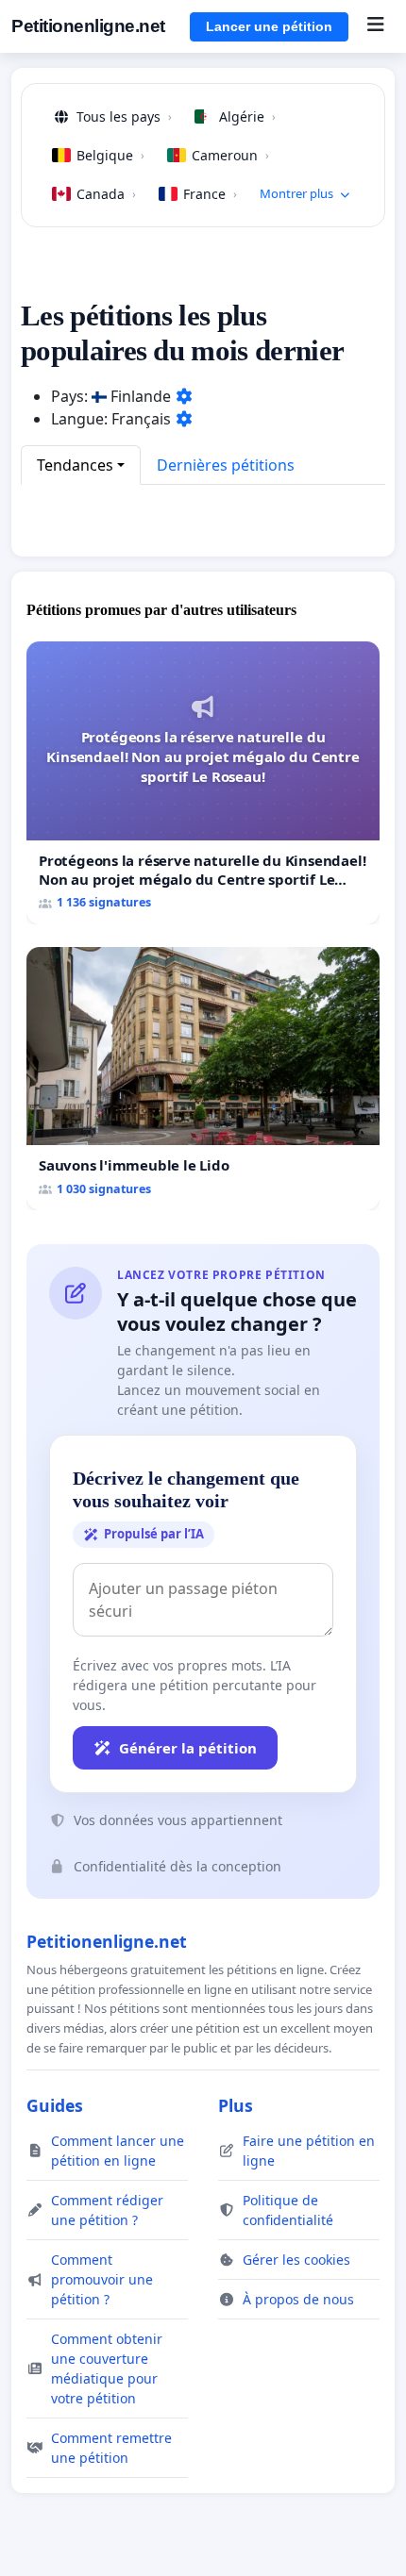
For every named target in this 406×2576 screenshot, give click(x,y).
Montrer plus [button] (296, 193)
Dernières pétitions (226, 465)
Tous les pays (124, 116)
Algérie (247, 116)
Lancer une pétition (269, 26)
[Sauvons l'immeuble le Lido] (203, 1079)
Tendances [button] (75, 465)
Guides (55, 2105)
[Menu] (375, 26)
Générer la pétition (188, 1748)
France (210, 194)
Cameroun (230, 155)
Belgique (110, 155)
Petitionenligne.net (88, 26)
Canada (106, 194)
